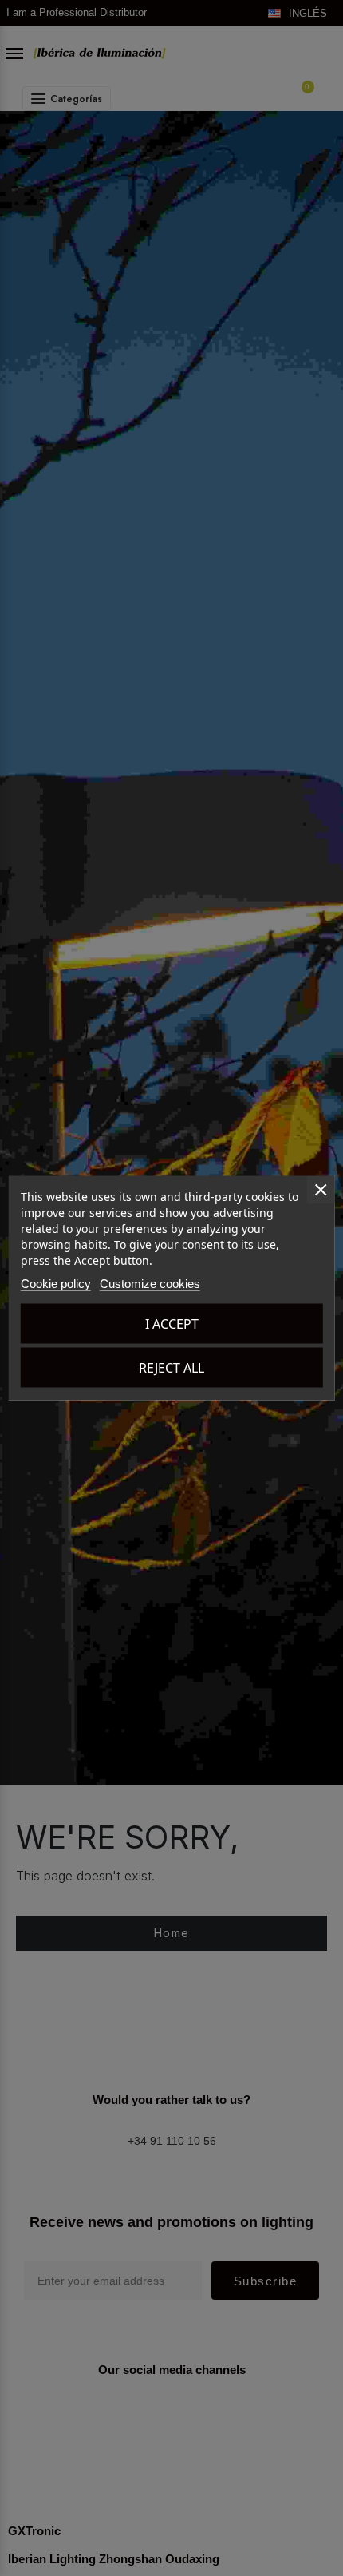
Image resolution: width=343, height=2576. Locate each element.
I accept (172, 1324)
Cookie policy (56, 1284)
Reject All (171, 1368)
